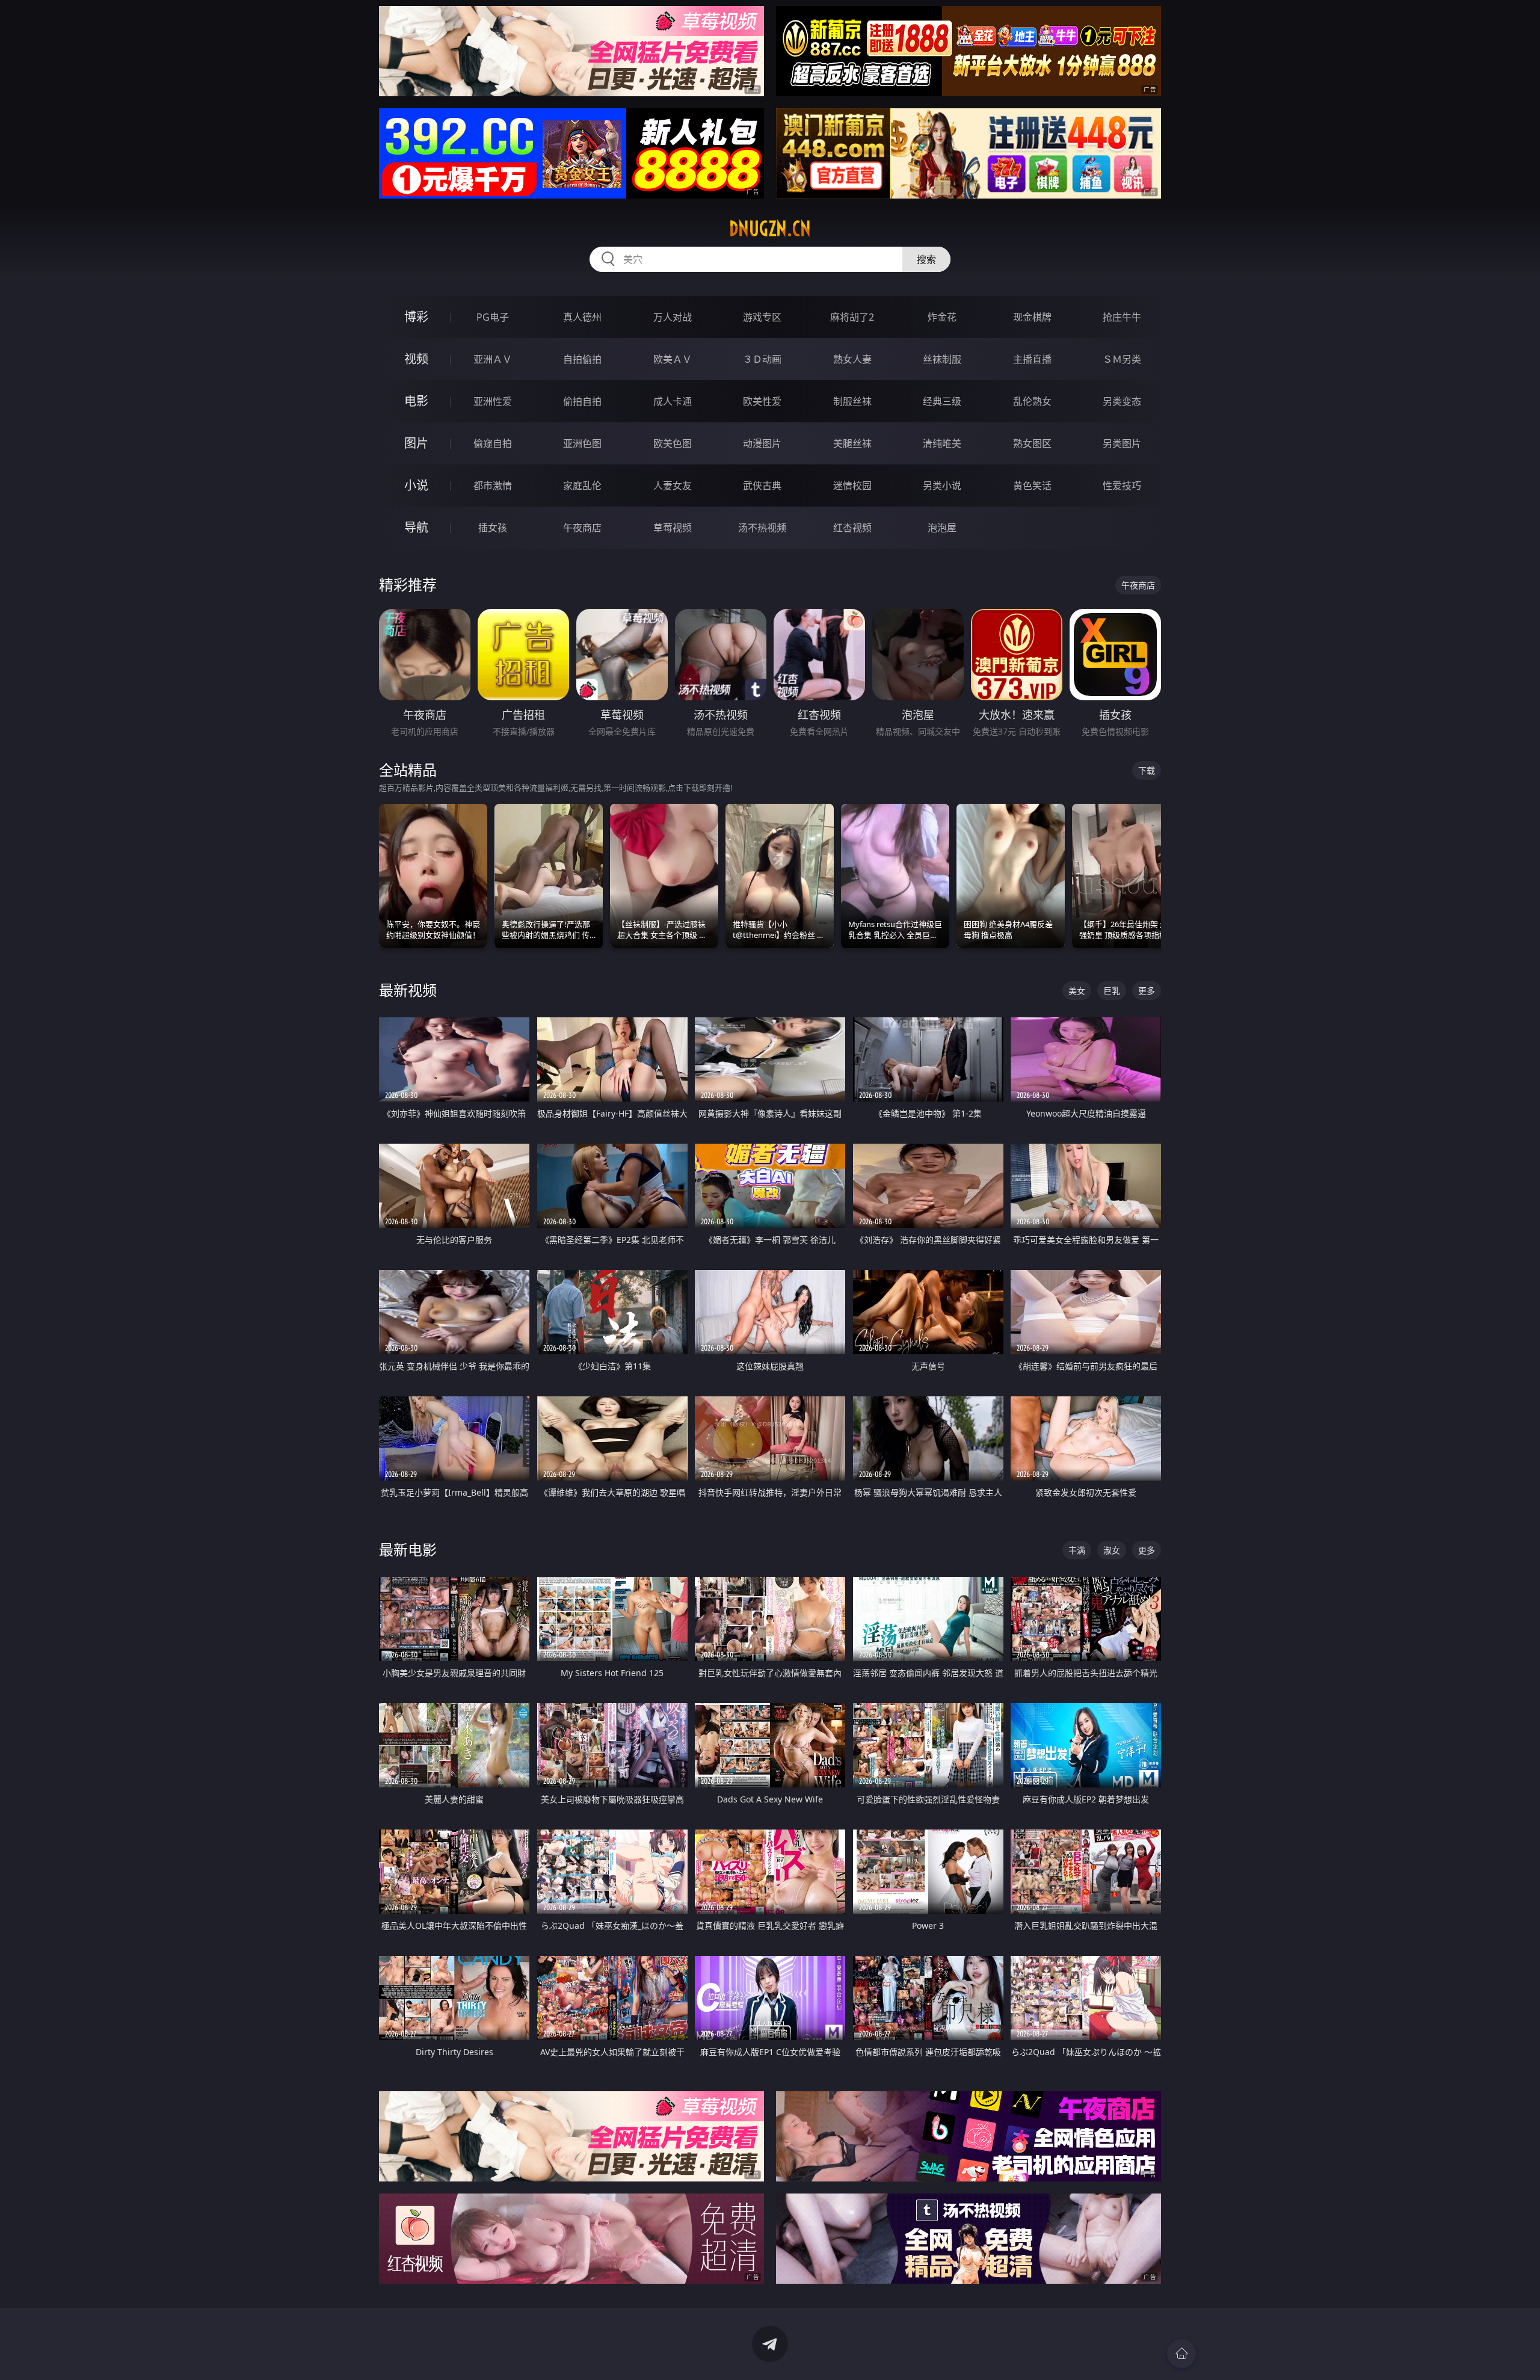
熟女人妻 (852, 359)
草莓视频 (673, 528)
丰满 (1077, 1550)
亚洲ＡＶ (493, 359)
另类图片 (1122, 443)
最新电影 (408, 1549)
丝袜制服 (942, 359)
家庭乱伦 (582, 486)
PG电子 (493, 317)
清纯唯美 (942, 443)
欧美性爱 (762, 401)
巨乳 (1112, 991)
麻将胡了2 (852, 317)
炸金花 (942, 317)
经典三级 (942, 401)
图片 (416, 443)
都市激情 (493, 486)
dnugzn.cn (770, 229)
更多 (1147, 991)
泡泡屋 (942, 528)
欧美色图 (673, 443)
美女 (1077, 991)
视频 (416, 359)
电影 (416, 401)
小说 (416, 485)
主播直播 (1032, 359)
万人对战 (673, 317)
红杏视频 (852, 528)
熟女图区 (1032, 443)
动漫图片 (762, 443)
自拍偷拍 (582, 359)
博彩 (416, 317)
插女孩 (493, 528)
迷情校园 (852, 486)
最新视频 (408, 990)
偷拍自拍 (582, 401)
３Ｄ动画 (762, 359)
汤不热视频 (762, 528)
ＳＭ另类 (1122, 359)
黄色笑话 (1032, 486)
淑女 (1112, 1550)
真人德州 (582, 317)
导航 (416, 527)
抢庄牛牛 (1122, 317)
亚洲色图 (582, 443)
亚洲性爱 (493, 401)
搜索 (926, 259)
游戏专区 (762, 317)
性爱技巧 (1122, 486)
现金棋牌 (1032, 317)
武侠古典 (762, 486)
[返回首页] (1181, 2354)
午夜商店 (582, 528)
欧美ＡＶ (673, 359)
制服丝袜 (852, 401)
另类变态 (1122, 401)
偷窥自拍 (493, 443)
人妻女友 (673, 486)
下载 (1147, 770)
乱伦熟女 (1032, 401)
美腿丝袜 (852, 443)
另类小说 (942, 486)
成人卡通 (673, 401)
